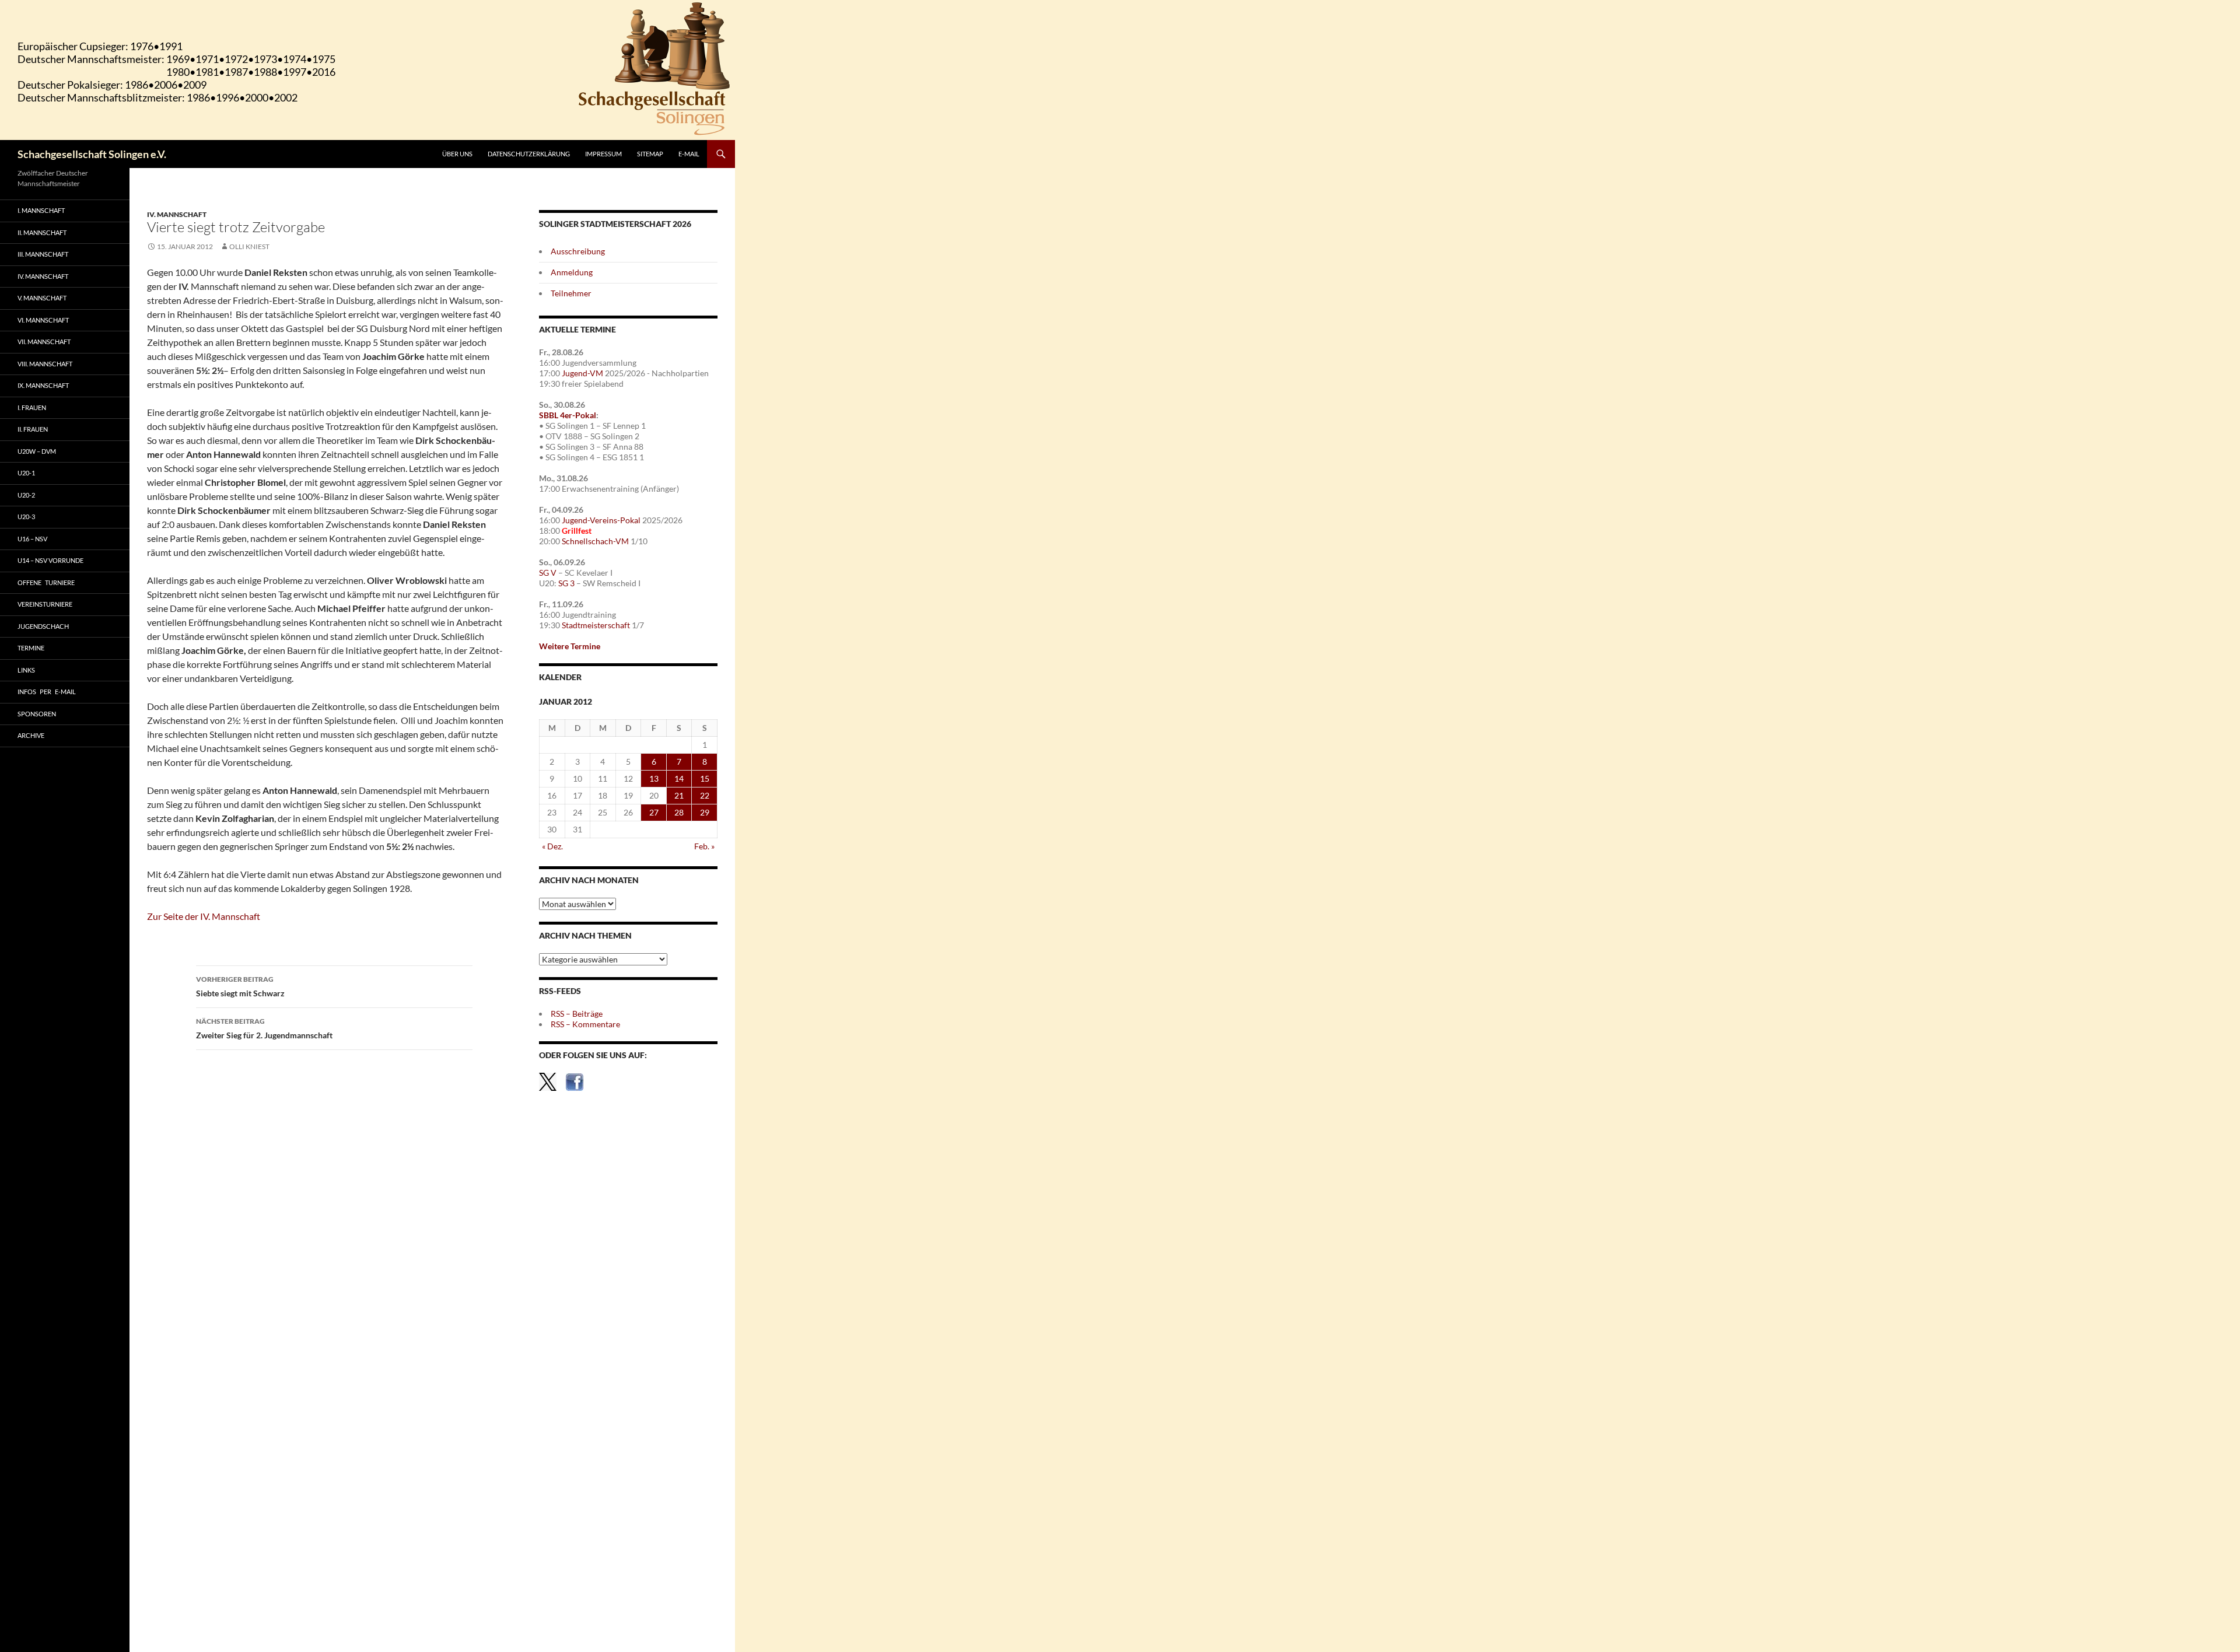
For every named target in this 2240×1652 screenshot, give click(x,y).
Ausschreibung (578, 251)
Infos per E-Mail (47, 692)
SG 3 (566, 583)
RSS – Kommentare (585, 1024)
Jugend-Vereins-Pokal (601, 520)
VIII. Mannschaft (45, 364)
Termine (31, 648)
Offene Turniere (46, 582)
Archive (31, 735)
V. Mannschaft (42, 298)
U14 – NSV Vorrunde (50, 560)
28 (679, 812)
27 (654, 812)
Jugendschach (43, 626)
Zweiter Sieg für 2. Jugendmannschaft (264, 1028)
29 (705, 812)
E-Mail (689, 154)
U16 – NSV (32, 539)
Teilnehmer (571, 293)
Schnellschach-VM (595, 541)
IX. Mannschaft (43, 385)
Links (26, 670)
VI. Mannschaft (43, 320)
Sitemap (650, 154)
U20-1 (26, 473)
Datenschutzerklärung (529, 154)
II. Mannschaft (42, 232)
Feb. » (704, 846)
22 (705, 795)
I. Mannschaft (41, 210)
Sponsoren (37, 714)
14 (679, 778)
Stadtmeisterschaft (596, 625)
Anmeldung (572, 272)
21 (679, 795)
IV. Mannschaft (177, 214)
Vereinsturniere (45, 604)
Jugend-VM (582, 373)
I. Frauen (32, 407)
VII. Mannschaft (44, 342)
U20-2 (26, 495)
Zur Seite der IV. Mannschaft (204, 916)
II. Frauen (33, 429)
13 (654, 778)
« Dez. (552, 846)
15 (705, 778)
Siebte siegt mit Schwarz (240, 986)
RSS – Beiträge (577, 1014)
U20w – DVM (37, 451)
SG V (548, 573)
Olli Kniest (249, 246)
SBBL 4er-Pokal (568, 415)
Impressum (603, 154)
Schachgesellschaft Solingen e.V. (92, 154)
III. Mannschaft (43, 254)
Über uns (457, 154)
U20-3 (26, 517)
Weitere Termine (570, 646)
